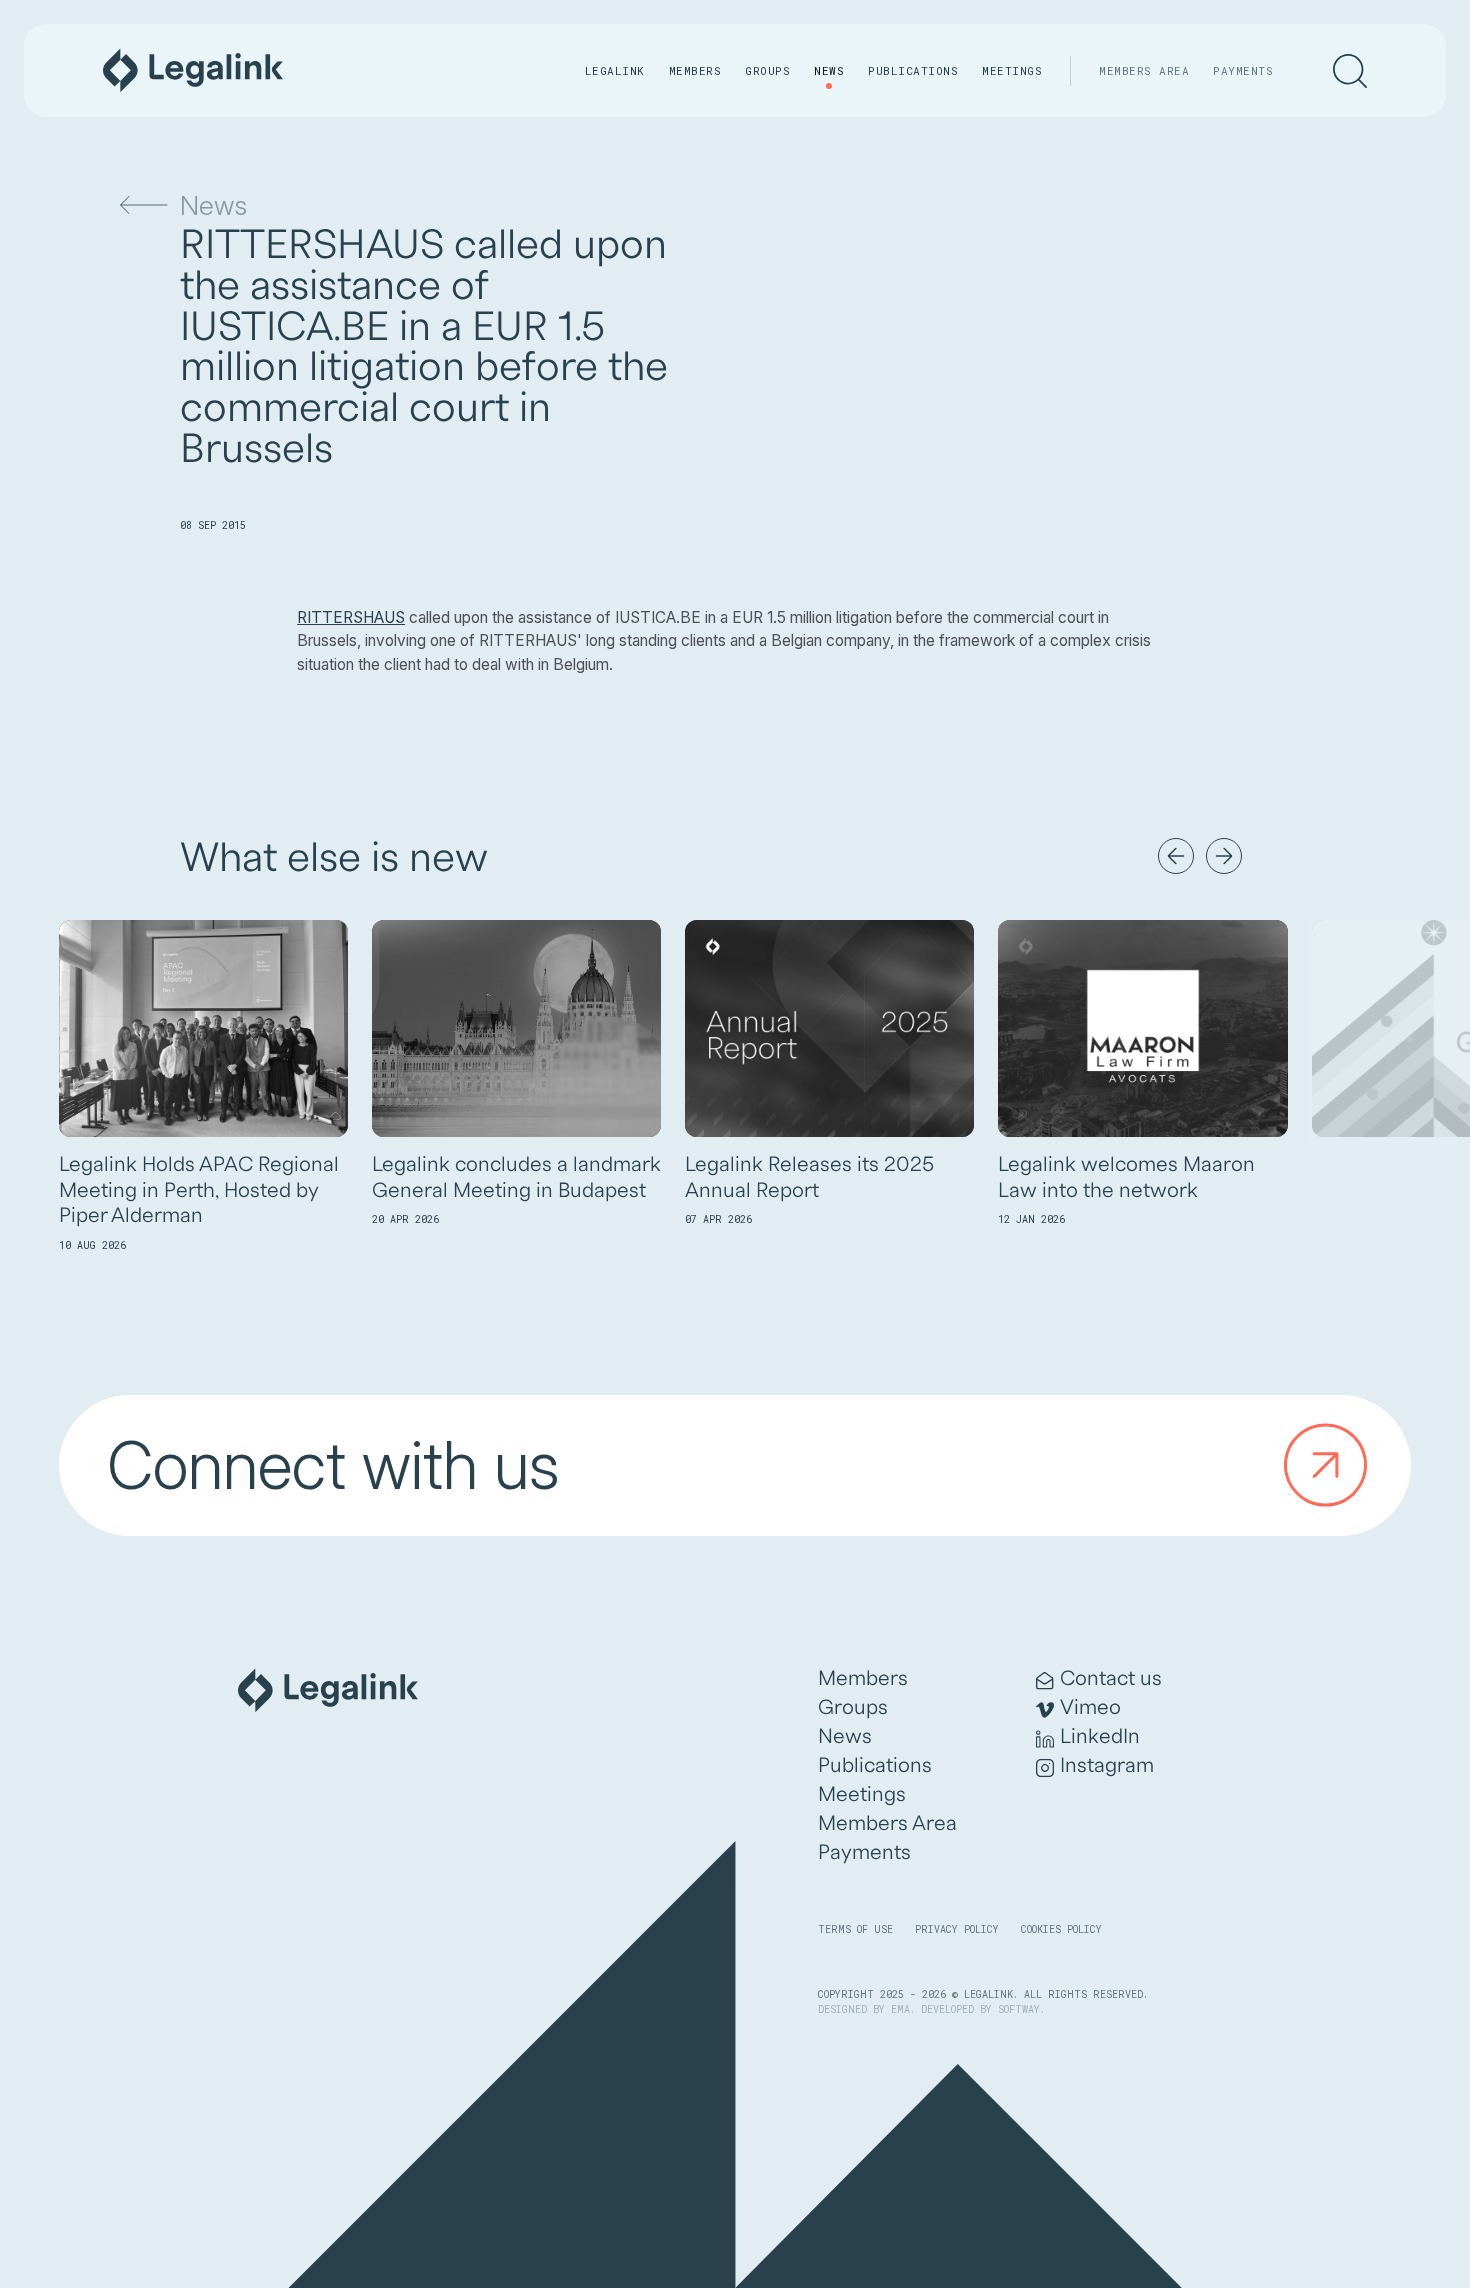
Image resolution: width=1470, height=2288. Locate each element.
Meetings (1012, 70)
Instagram (1107, 1766)
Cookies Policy (1061, 1929)
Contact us (1111, 1679)
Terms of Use (855, 1929)
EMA (900, 2009)
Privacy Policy (957, 1929)
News (829, 70)
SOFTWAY (1019, 2009)
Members (695, 70)
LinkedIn (1100, 1737)
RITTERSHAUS (351, 617)
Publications (913, 70)
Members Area (1144, 70)
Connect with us (333, 1465)
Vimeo (1090, 1708)
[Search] (1350, 71)
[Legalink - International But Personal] (193, 70)
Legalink (615, 70)
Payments (1243, 70)
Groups (767, 70)
